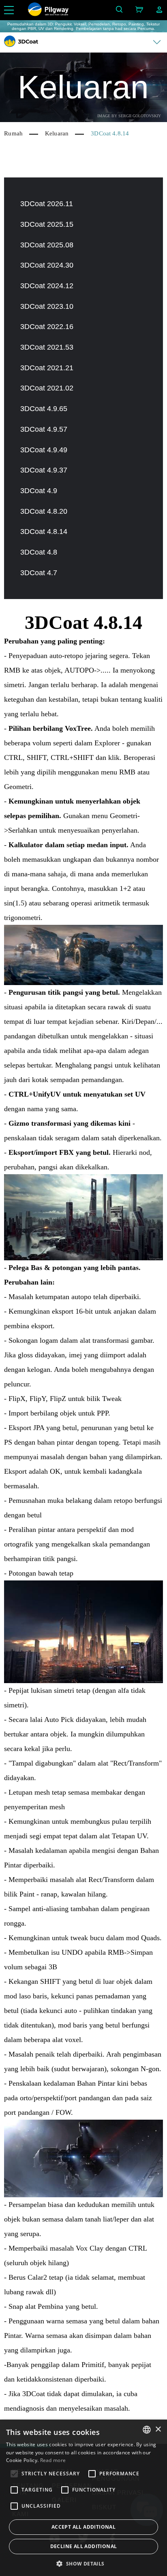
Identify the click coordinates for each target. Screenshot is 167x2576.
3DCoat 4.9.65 (44, 409)
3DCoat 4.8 (39, 552)
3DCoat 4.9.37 (44, 470)
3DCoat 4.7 (39, 573)
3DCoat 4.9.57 (44, 429)
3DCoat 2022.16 (47, 327)
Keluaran (57, 133)
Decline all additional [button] (84, 2546)
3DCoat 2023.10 (47, 306)
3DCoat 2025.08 (47, 245)
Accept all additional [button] (83, 2527)
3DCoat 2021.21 (47, 368)
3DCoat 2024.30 (47, 265)
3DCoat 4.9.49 (44, 450)
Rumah (13, 133)
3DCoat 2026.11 (47, 204)
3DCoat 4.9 (39, 491)
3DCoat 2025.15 (47, 224)
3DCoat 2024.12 (47, 286)
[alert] (83, 2498)
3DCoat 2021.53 (47, 347)
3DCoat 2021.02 (47, 388)
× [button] (158, 2429)
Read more (53, 2460)
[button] (83, 2563)
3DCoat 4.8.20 (44, 511)
